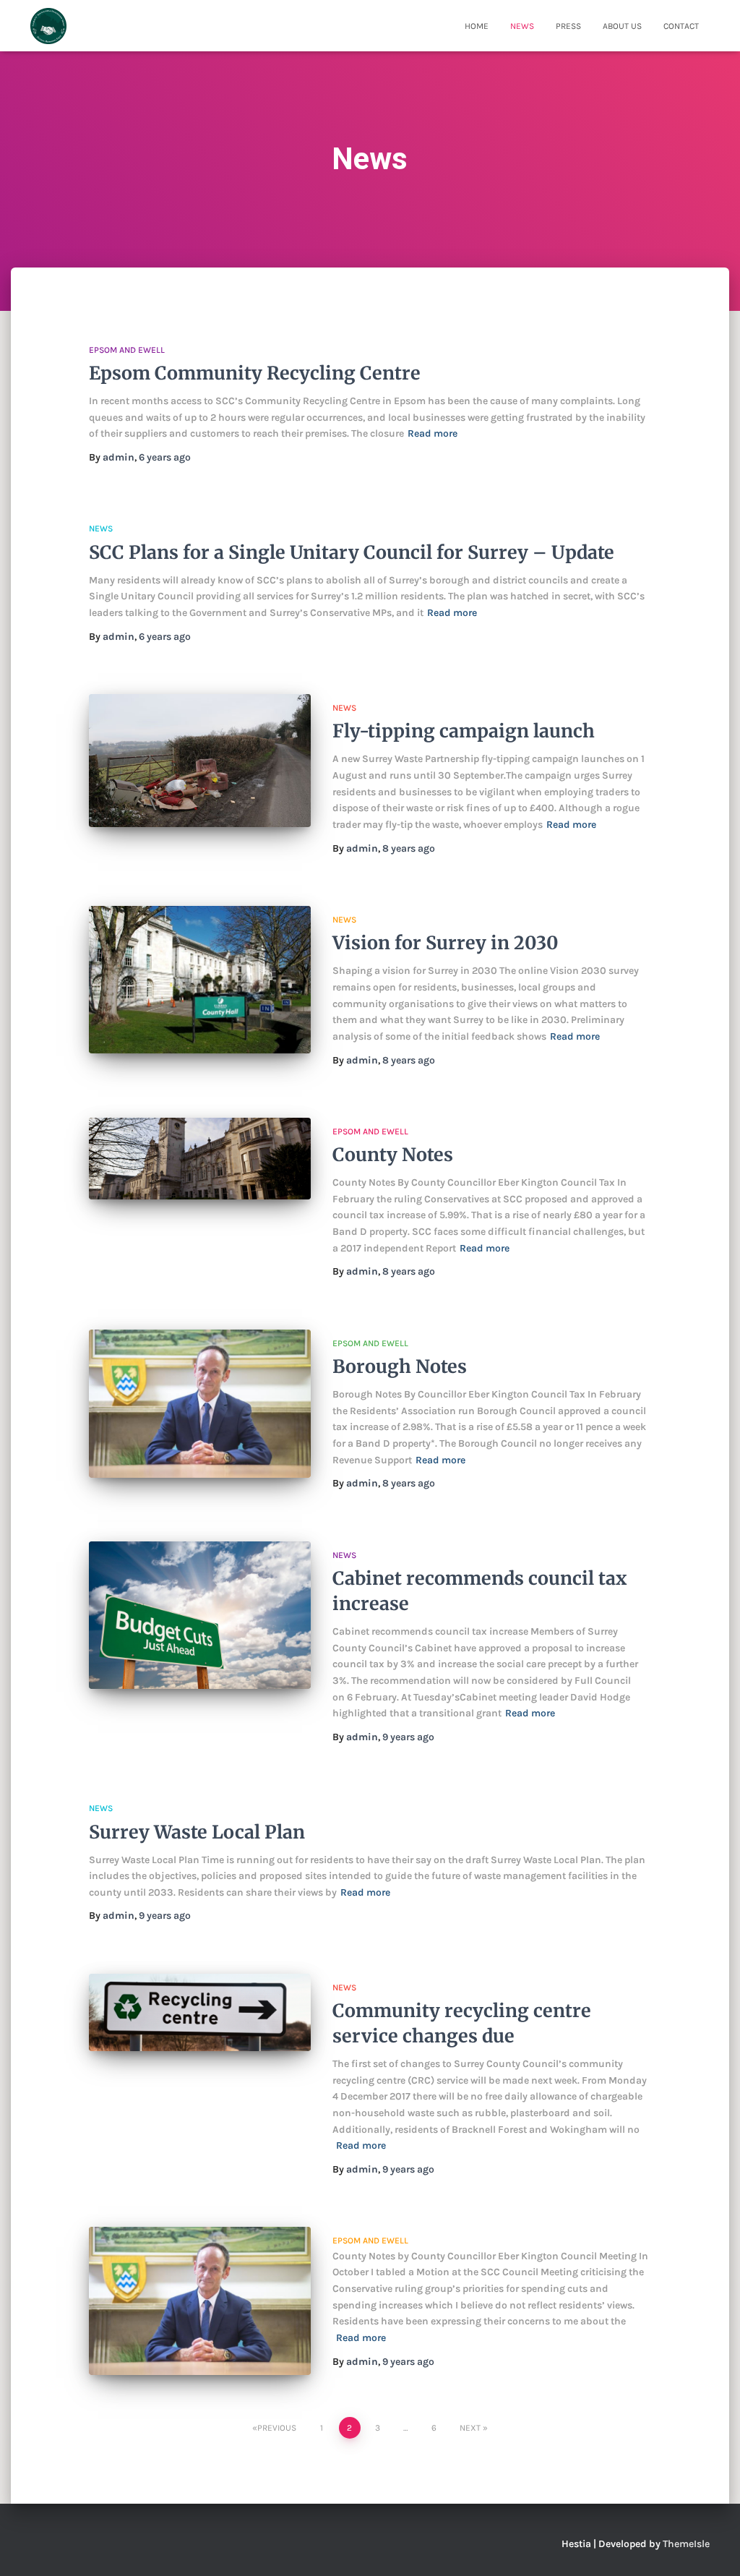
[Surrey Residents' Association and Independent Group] (48, 26)
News (522, 26)
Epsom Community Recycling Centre (255, 373)
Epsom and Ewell (127, 350)
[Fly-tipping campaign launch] (200, 761)
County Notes (393, 1155)
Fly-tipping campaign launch (464, 731)
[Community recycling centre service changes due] (200, 2012)
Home (477, 26)
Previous (277, 2428)
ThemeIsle (686, 2544)
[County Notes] (200, 1159)
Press (568, 26)
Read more (433, 433)
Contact (681, 26)
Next (470, 2428)
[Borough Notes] (200, 1404)
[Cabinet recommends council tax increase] (200, 1616)
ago (165, 457)
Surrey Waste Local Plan (197, 1832)
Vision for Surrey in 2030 (446, 943)
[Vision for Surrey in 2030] (200, 980)
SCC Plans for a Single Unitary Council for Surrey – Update (352, 552)
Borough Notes (400, 1366)
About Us (622, 26)
